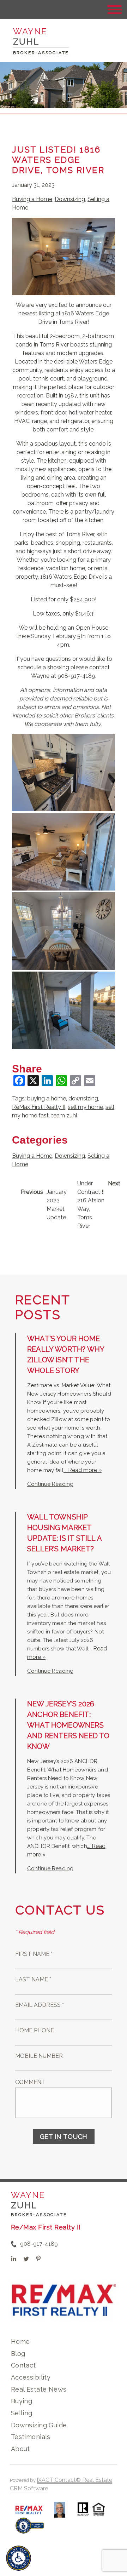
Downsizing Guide (39, 2425)
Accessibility (31, 2377)
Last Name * (33, 1979)
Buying (22, 2401)
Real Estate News (39, 2389)
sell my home (85, 1107)
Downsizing (70, 199)
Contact (23, 2365)
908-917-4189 (39, 2244)
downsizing (83, 1098)
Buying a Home (32, 199)
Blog (18, 2354)
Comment (30, 2082)
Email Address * (40, 2005)
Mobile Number (39, 2056)
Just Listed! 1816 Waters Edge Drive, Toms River (58, 160)
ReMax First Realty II (39, 1107)
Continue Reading (50, 1484)
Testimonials (31, 2437)
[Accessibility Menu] (19, 2558)
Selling (22, 2413)
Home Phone (35, 2030)
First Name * (34, 1954)
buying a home (47, 1098)
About (20, 2449)
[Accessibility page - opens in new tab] (30, 2529)
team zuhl (64, 1115)
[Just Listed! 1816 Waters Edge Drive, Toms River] (64, 291)
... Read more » (83, 1470)
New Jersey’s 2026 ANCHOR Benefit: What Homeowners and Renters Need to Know (68, 1725)
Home (20, 2342)
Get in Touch (64, 2137)
